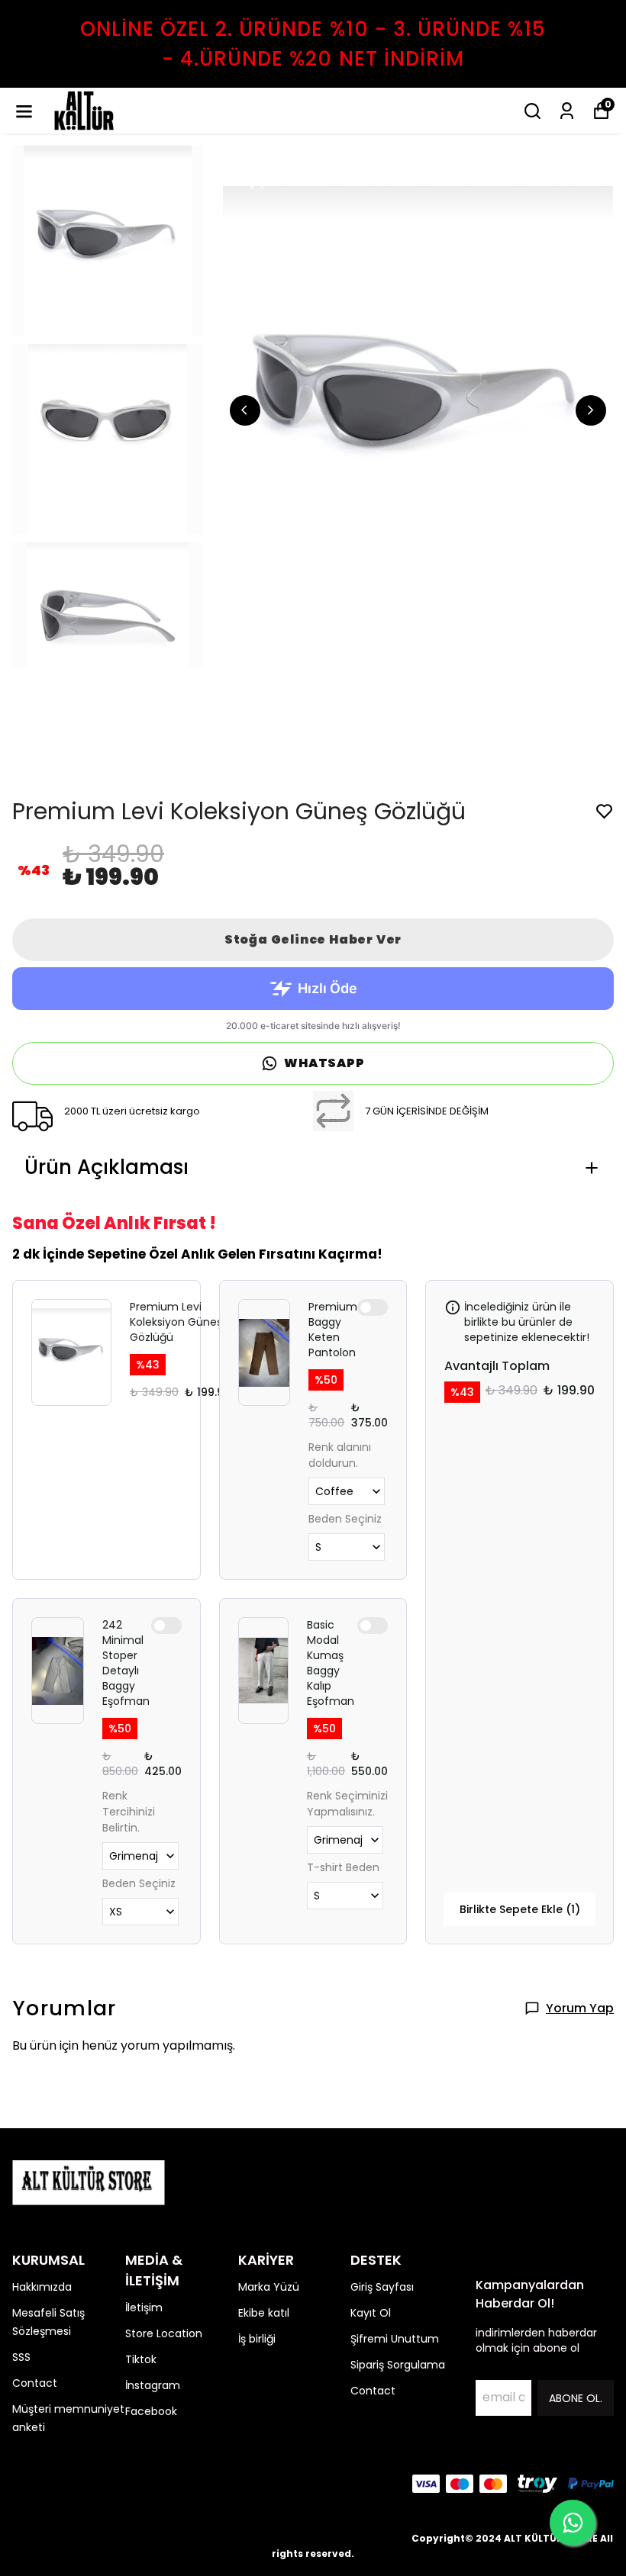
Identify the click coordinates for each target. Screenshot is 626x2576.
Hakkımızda (42, 2287)
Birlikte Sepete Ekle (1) (520, 1909)
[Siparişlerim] (567, 111)
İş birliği (257, 2339)
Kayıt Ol (371, 2313)
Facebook (151, 2411)
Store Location (164, 2333)
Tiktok (141, 2359)
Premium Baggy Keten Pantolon (333, 1330)
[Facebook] (21, 2484)
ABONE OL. (576, 2398)
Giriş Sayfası (382, 2287)
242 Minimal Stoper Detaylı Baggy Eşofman (126, 1663)
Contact (35, 2383)
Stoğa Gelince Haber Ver (313, 939)
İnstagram (153, 2385)
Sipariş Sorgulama (398, 2365)
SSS (21, 2357)
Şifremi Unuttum (395, 2339)
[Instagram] (58, 2484)
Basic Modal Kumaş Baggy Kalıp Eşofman (331, 1663)
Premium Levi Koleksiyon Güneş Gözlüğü (176, 1322)
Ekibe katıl (264, 2313)
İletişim (144, 2307)
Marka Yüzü (269, 2287)
